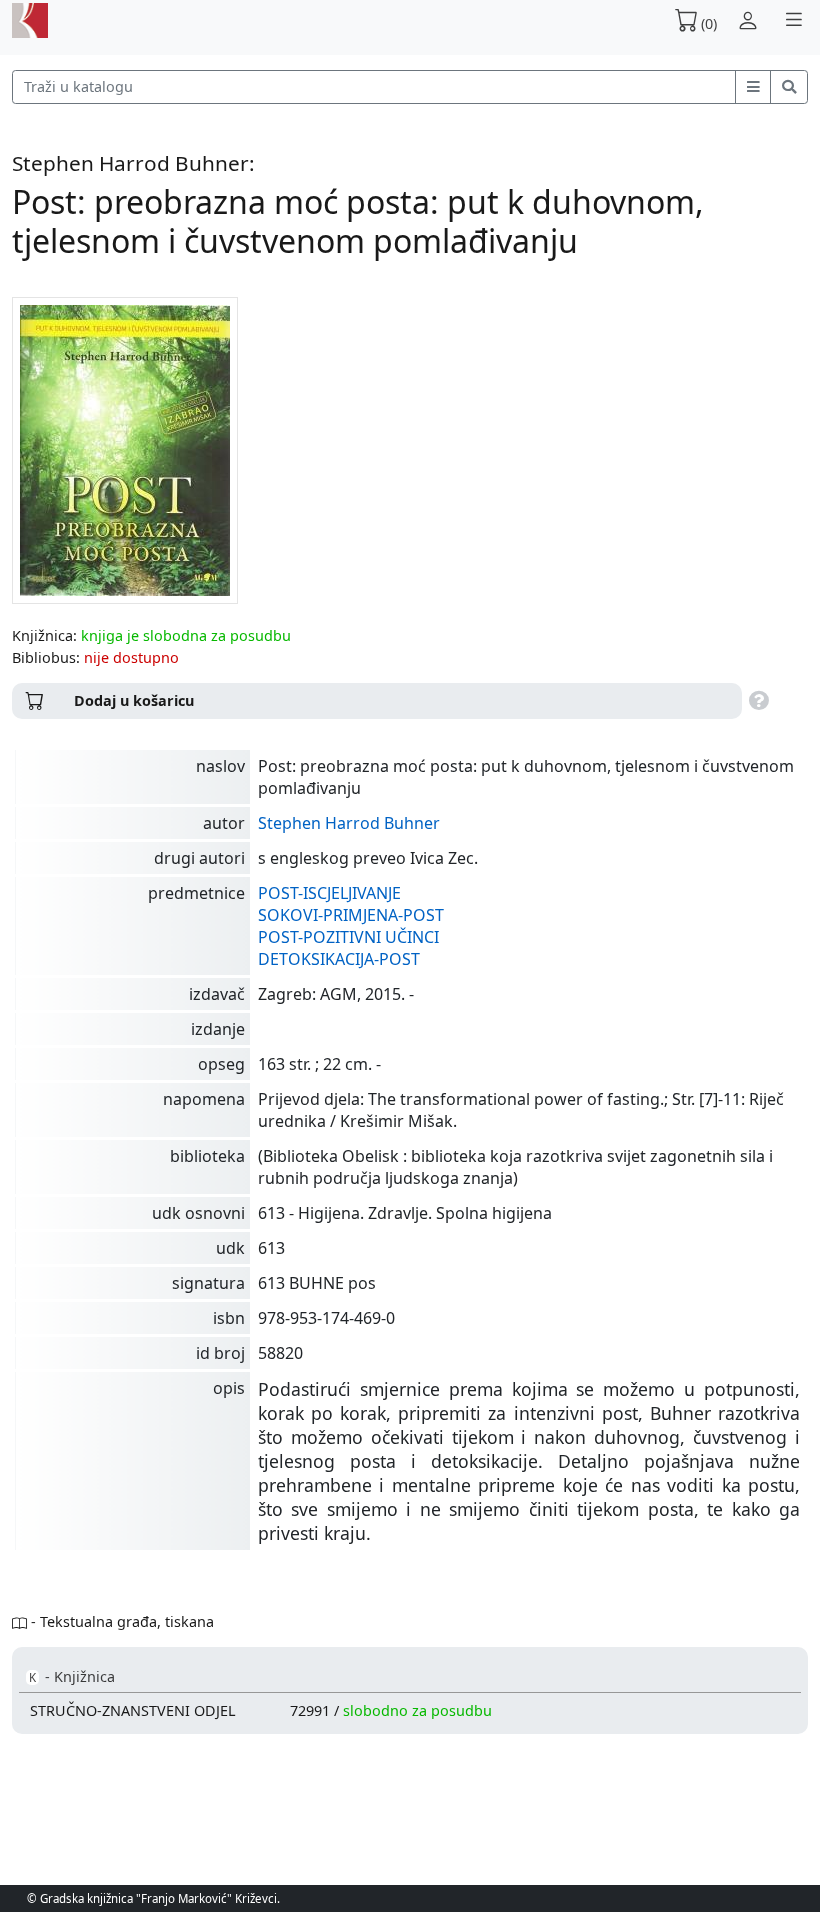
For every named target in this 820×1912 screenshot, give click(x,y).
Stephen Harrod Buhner (349, 823)
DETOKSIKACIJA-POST (339, 959)
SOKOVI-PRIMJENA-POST (351, 915)
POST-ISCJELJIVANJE (329, 893)
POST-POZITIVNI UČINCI (348, 937)
